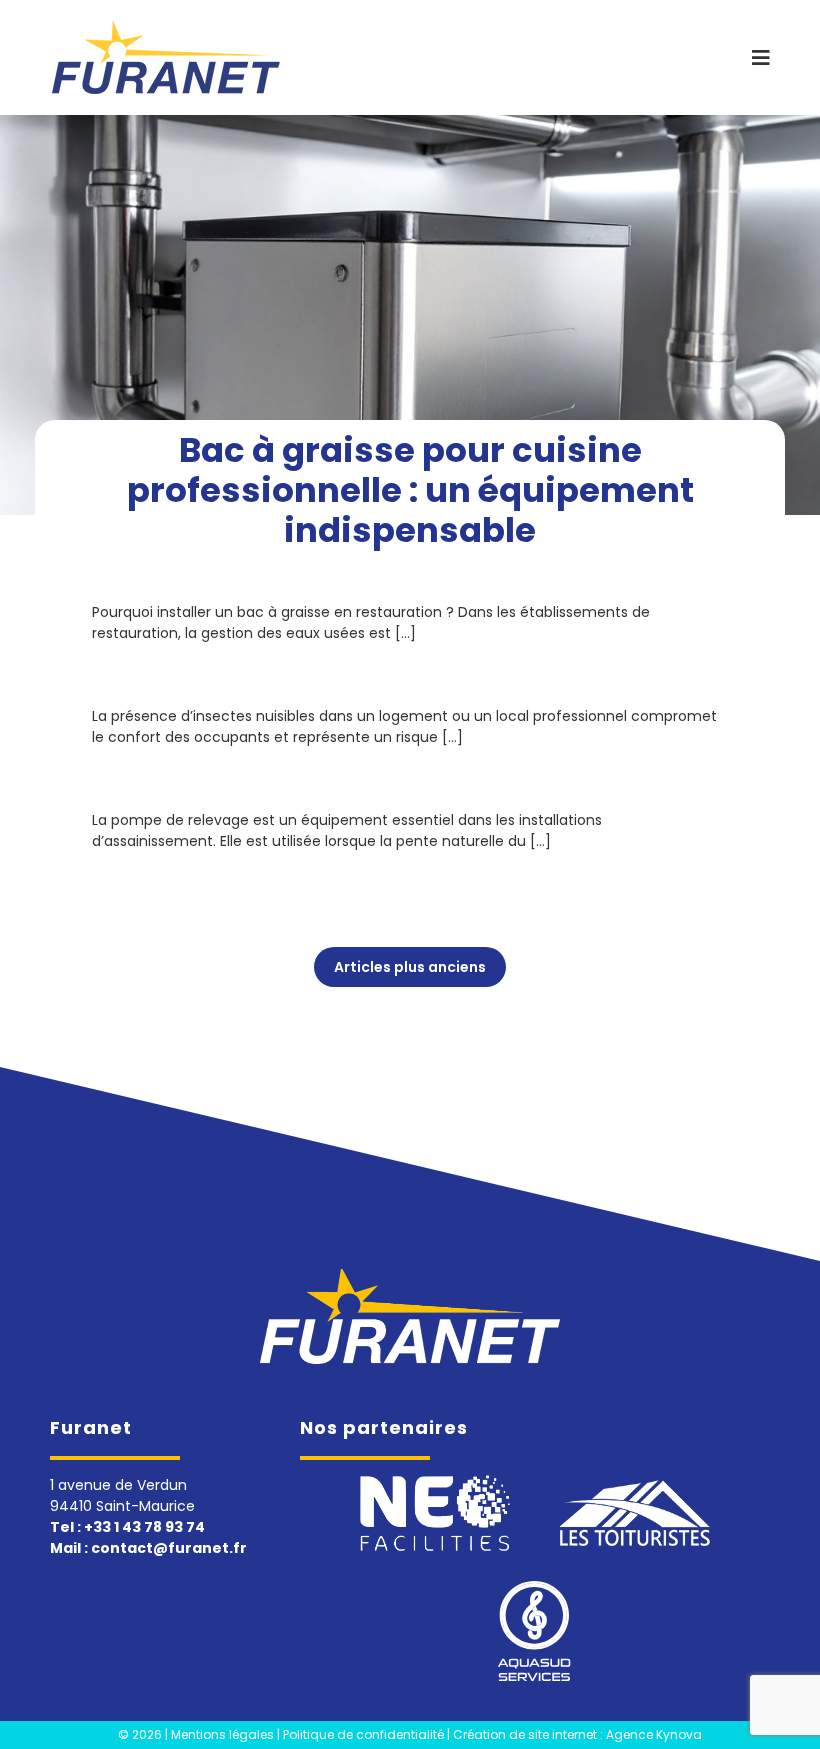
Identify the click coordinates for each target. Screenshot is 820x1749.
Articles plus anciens (410, 967)
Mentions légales (222, 1734)
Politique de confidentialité (363, 1734)
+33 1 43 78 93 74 (144, 1527)
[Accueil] (410, 1315)
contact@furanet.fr (169, 1548)
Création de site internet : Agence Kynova (577, 1734)
